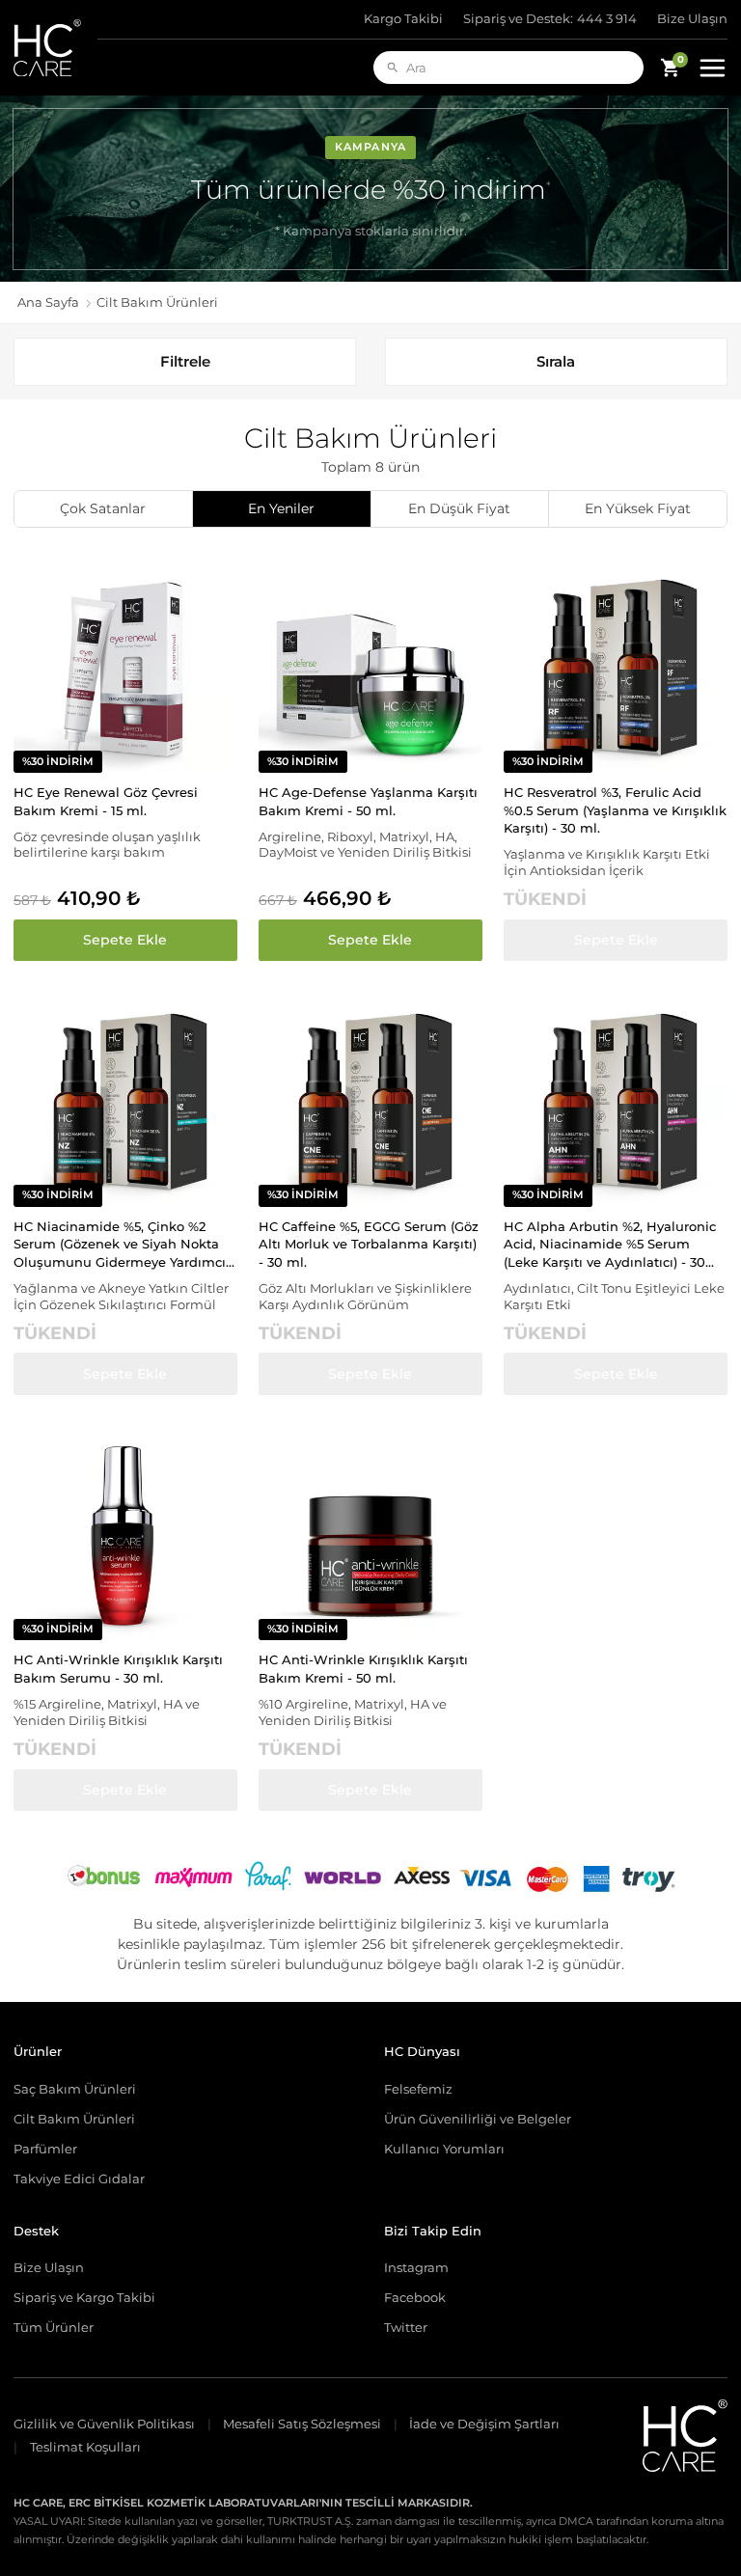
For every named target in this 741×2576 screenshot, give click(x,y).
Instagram (416, 2267)
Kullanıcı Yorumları (444, 2149)
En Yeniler (281, 508)
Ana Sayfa (48, 302)
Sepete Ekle (125, 940)
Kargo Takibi (403, 19)
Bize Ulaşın (692, 19)
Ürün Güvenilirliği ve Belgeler (478, 2119)
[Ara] (393, 68)
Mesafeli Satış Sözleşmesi (302, 2424)
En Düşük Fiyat (459, 508)
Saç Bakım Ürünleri (75, 2089)
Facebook (415, 2297)
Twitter (406, 2327)
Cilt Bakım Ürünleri (74, 2119)
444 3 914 (550, 19)
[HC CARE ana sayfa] (55, 48)
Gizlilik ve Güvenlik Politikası (104, 2424)
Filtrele (185, 361)
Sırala (556, 361)
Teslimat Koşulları (85, 2447)
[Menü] (712, 68)
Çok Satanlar (103, 508)
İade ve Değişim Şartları (484, 2424)
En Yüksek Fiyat (638, 508)
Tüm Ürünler (54, 2327)
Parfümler (45, 2149)
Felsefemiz (418, 2089)
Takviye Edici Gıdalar (79, 2179)
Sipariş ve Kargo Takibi (84, 2297)
